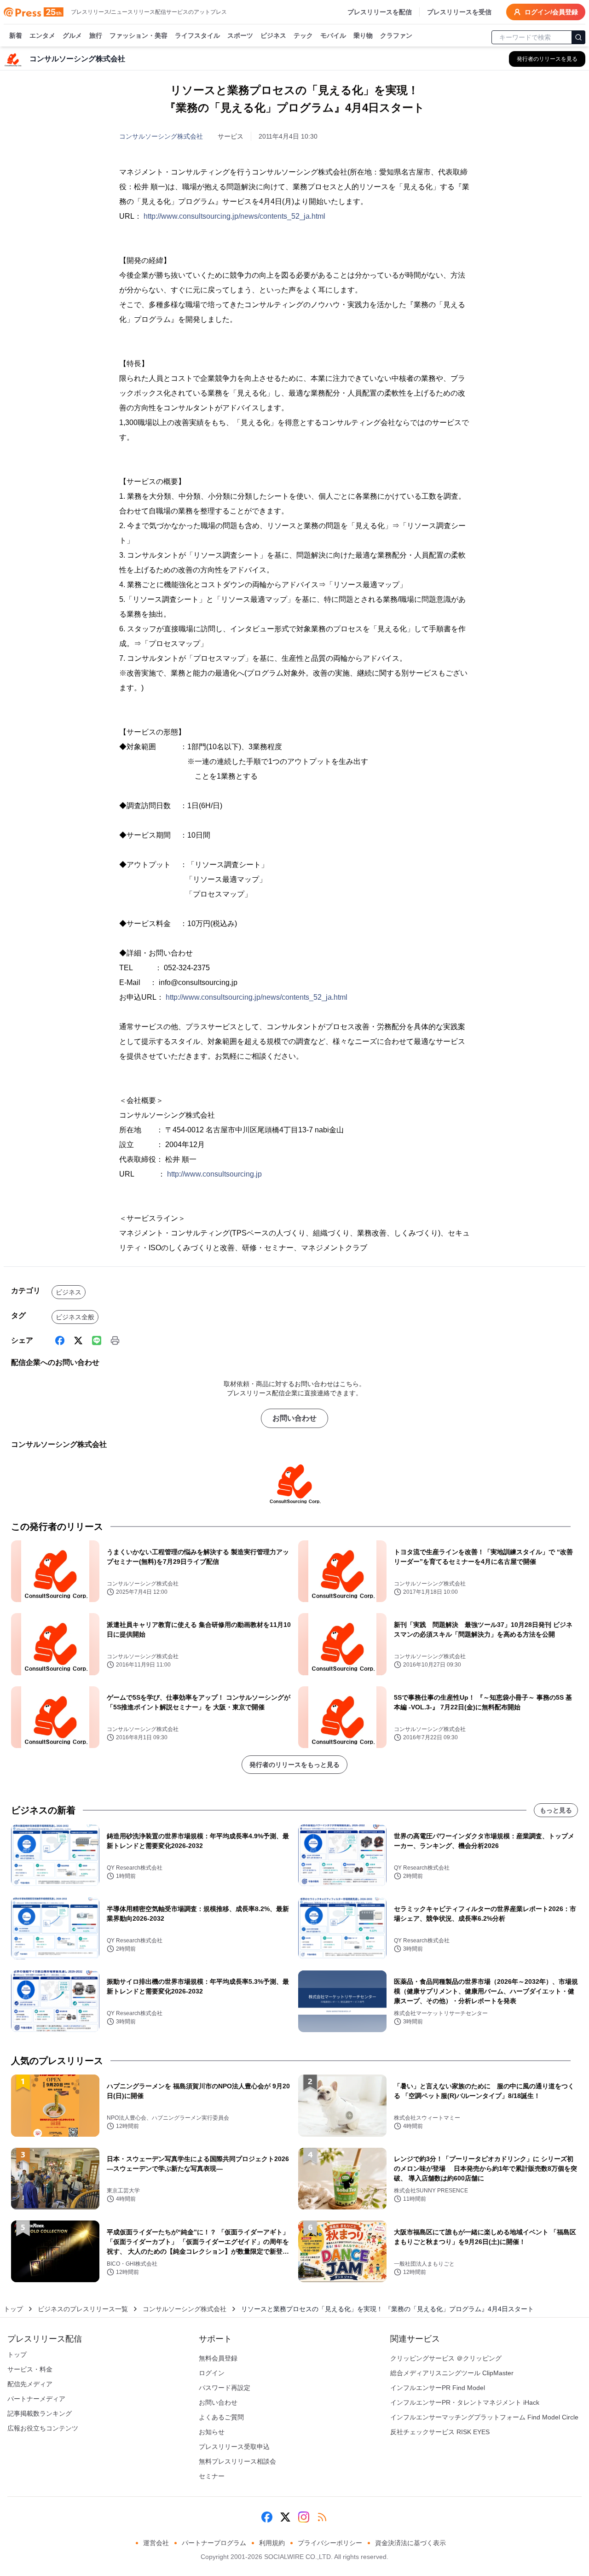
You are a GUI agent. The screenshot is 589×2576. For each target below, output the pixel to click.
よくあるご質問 (221, 2417)
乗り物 (363, 35)
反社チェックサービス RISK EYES (440, 2432)
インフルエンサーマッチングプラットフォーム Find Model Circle (484, 2417)
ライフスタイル (197, 35)
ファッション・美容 (139, 35)
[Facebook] (60, 1340)
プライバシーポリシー (330, 2543)
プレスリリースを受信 (459, 12)
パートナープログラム (214, 2543)
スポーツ (240, 35)
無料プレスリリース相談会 (237, 2461)
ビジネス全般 (75, 1317)
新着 (16, 35)
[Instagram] (304, 2517)
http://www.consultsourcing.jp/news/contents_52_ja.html (234, 216)
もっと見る (556, 1810)
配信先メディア (30, 2384)
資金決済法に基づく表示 (410, 2543)
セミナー (212, 2476)
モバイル (333, 35)
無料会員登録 (218, 2358)
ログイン (212, 2373)
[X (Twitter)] (78, 1340)
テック (303, 35)
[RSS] (322, 2517)
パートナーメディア (36, 2399)
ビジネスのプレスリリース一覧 (83, 2309)
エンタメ (42, 35)
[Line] (97, 1340)
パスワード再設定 (225, 2388)
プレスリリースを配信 (380, 12)
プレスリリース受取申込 (234, 2447)
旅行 (96, 35)
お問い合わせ (294, 1418)
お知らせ (212, 2432)
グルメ (72, 35)
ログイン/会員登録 (551, 12)
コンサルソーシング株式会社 (161, 136)
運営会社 (156, 2543)
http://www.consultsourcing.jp (214, 1174)
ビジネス (273, 35)
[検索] (578, 37)
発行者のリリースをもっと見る (294, 1765)
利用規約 (272, 2543)
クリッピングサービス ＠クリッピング (446, 2358)
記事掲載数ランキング (40, 2413)
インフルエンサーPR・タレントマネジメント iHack (465, 2402)
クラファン (396, 35)
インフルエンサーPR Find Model (438, 2388)
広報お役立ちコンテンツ (43, 2428)
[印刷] (115, 1340)
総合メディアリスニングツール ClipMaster (452, 2373)
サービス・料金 (30, 2369)
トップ (13, 2309)
